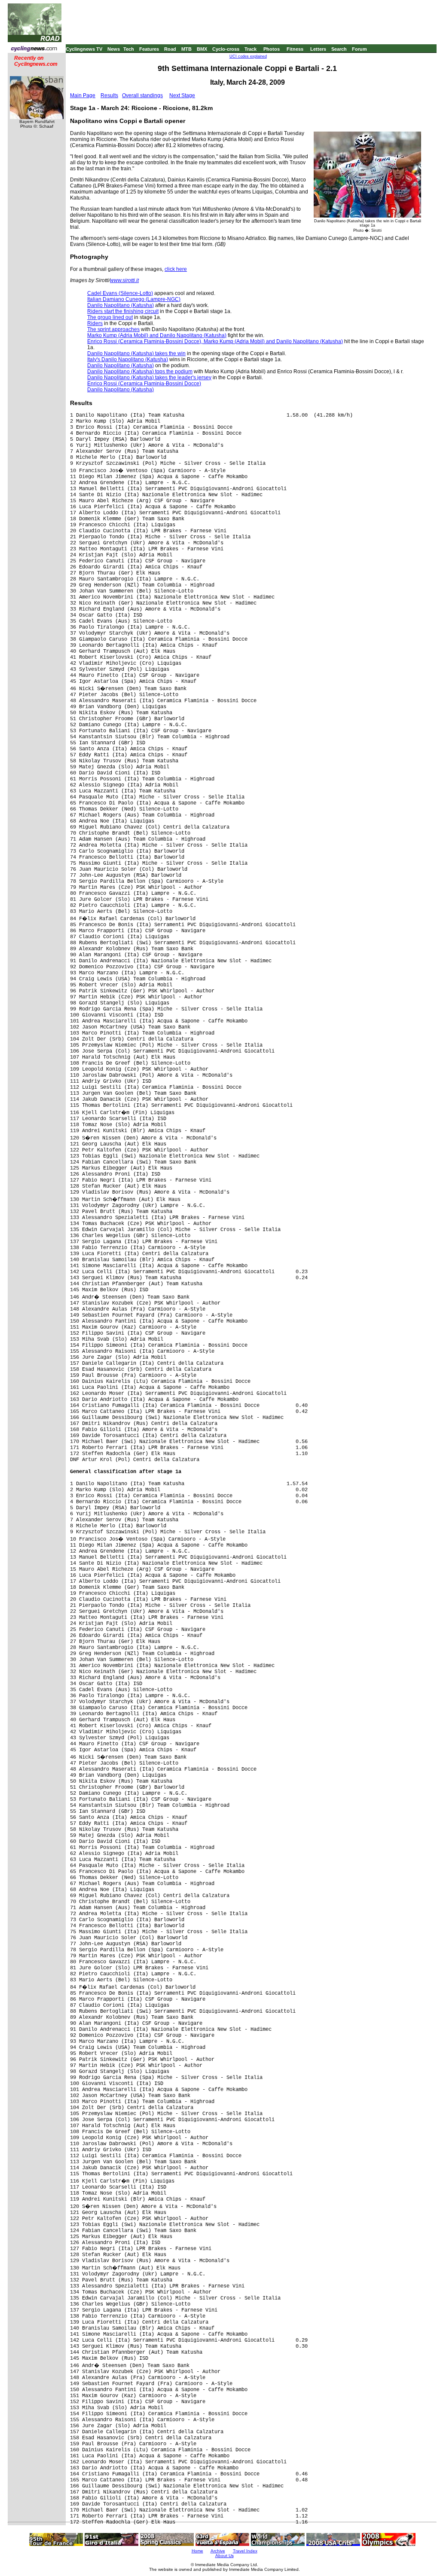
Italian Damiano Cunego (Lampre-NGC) (134, 299)
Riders (95, 323)
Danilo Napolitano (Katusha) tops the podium (140, 372)
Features (149, 49)
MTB (186, 49)
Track (251, 49)
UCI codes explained (248, 56)
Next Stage (182, 95)
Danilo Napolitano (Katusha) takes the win (136, 353)
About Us (225, 2556)
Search (339, 49)
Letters (318, 49)
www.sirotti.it (124, 280)
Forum (359, 49)
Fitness (295, 49)
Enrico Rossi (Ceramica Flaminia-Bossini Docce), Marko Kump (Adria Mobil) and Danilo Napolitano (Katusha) (215, 341)
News (114, 49)
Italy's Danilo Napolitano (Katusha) (128, 359)
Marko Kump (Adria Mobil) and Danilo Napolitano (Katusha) (157, 335)
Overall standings (142, 95)
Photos (272, 49)
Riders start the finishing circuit (123, 311)
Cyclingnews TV (84, 49)
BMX (202, 49)
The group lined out (110, 317)
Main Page (83, 95)
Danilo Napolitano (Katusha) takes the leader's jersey (149, 378)
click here (176, 269)
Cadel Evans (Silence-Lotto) (120, 293)
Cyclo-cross (226, 49)
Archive (218, 2551)
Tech (129, 49)
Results (109, 95)
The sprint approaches (113, 329)
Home (197, 2551)
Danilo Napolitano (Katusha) (121, 305)
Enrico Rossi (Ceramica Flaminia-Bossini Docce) (144, 384)
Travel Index (245, 2551)
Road (170, 49)
